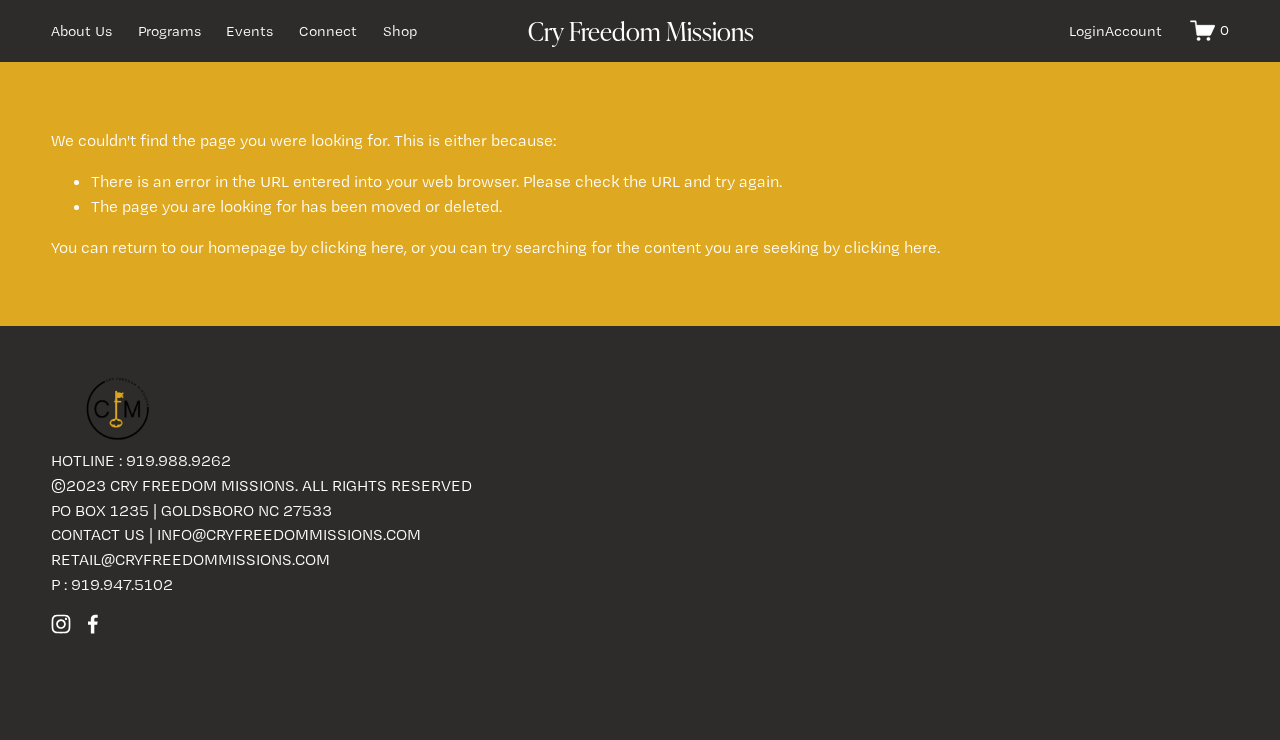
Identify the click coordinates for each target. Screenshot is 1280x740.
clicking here (357, 247)
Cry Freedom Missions (641, 30)
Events (249, 31)
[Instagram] (61, 624)
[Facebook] (93, 624)
